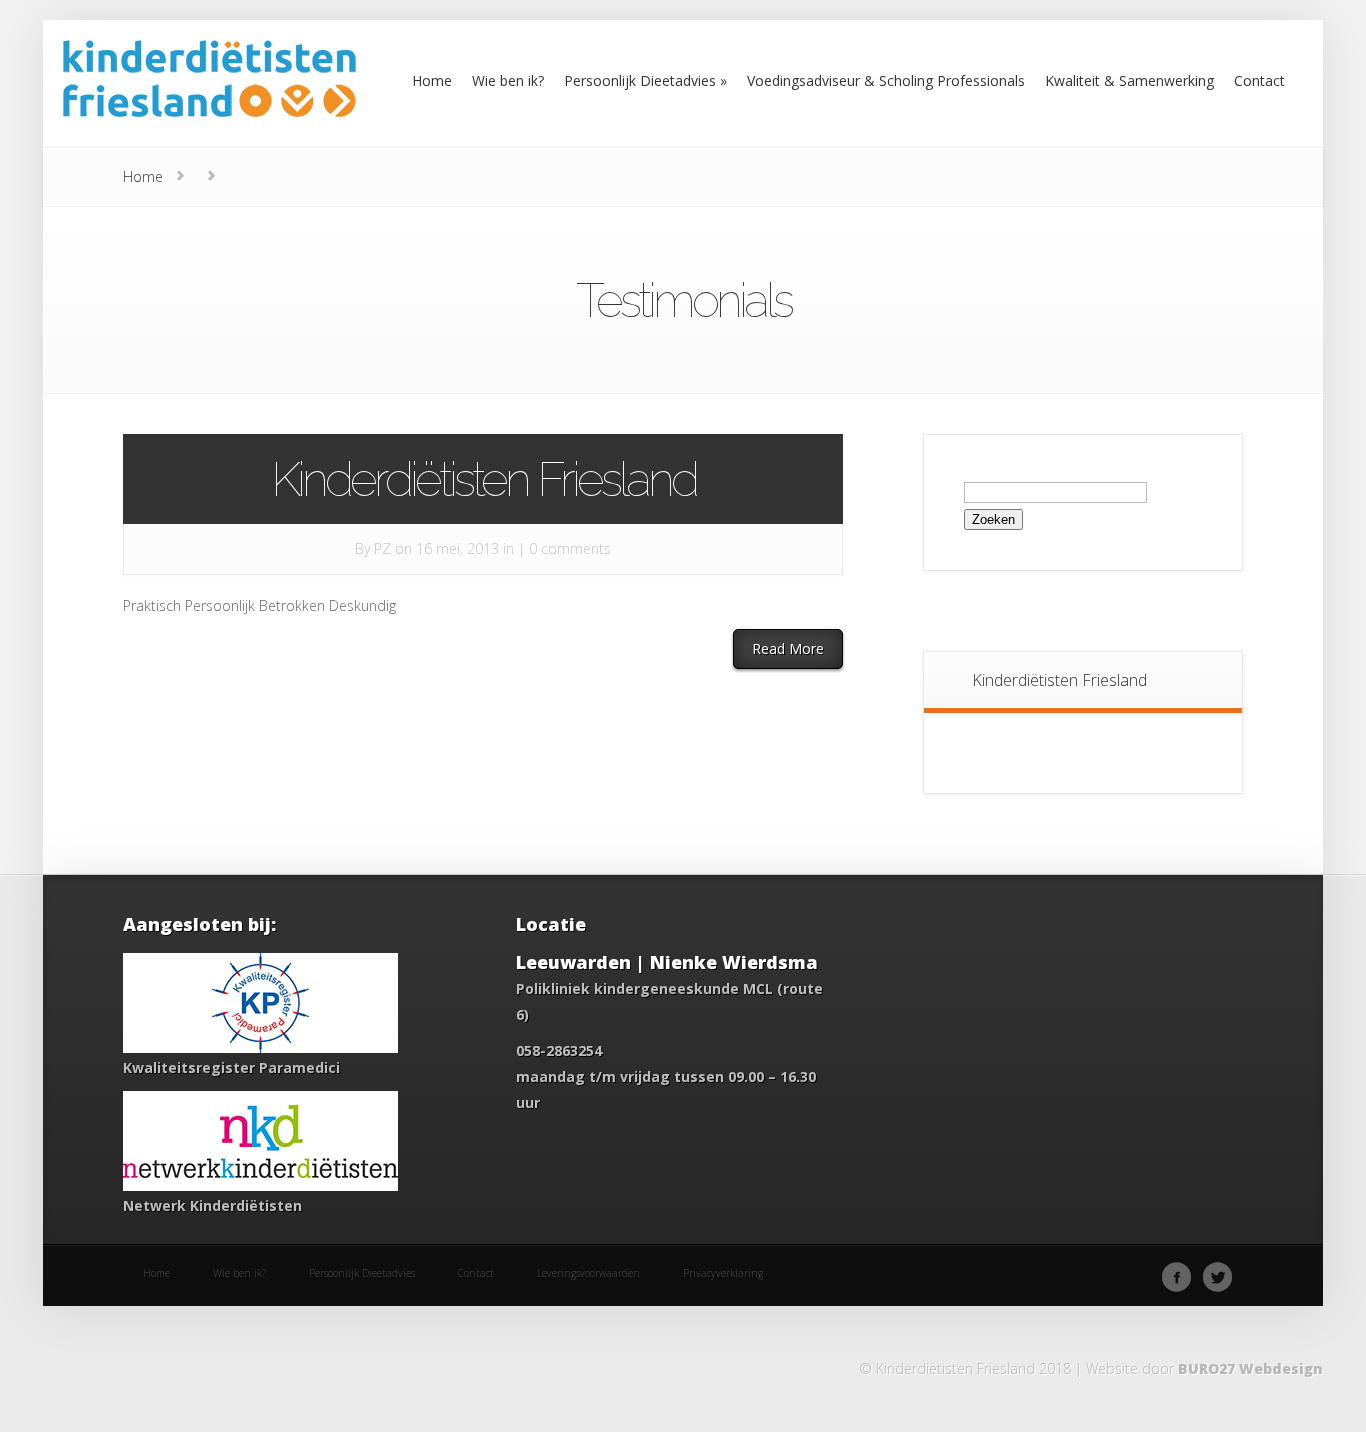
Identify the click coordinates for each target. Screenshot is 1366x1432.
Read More (788, 648)
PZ (382, 548)
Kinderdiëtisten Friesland (483, 479)
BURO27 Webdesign (1250, 1368)
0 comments (570, 548)
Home (143, 176)
